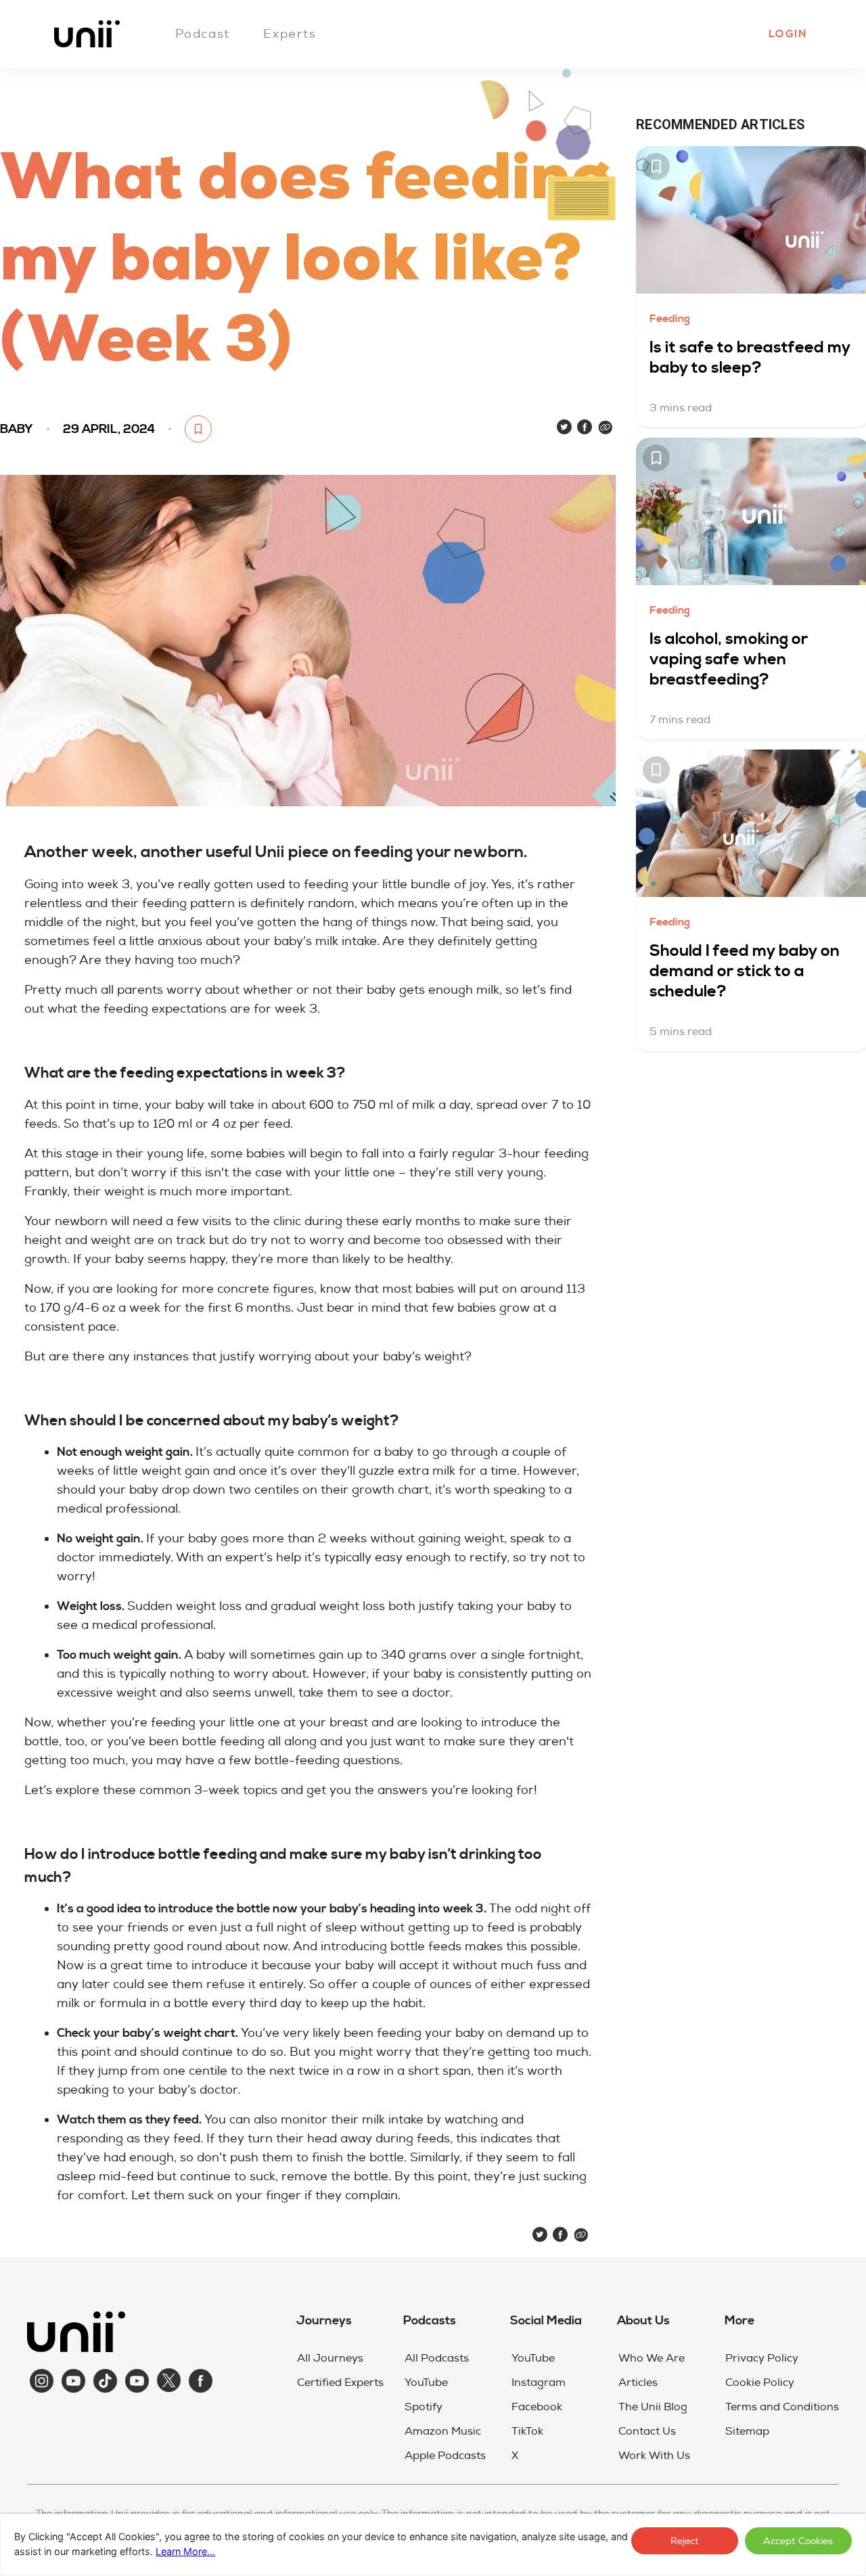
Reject (685, 2541)
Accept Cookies (798, 2541)
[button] (787, 34)
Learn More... (185, 2551)
